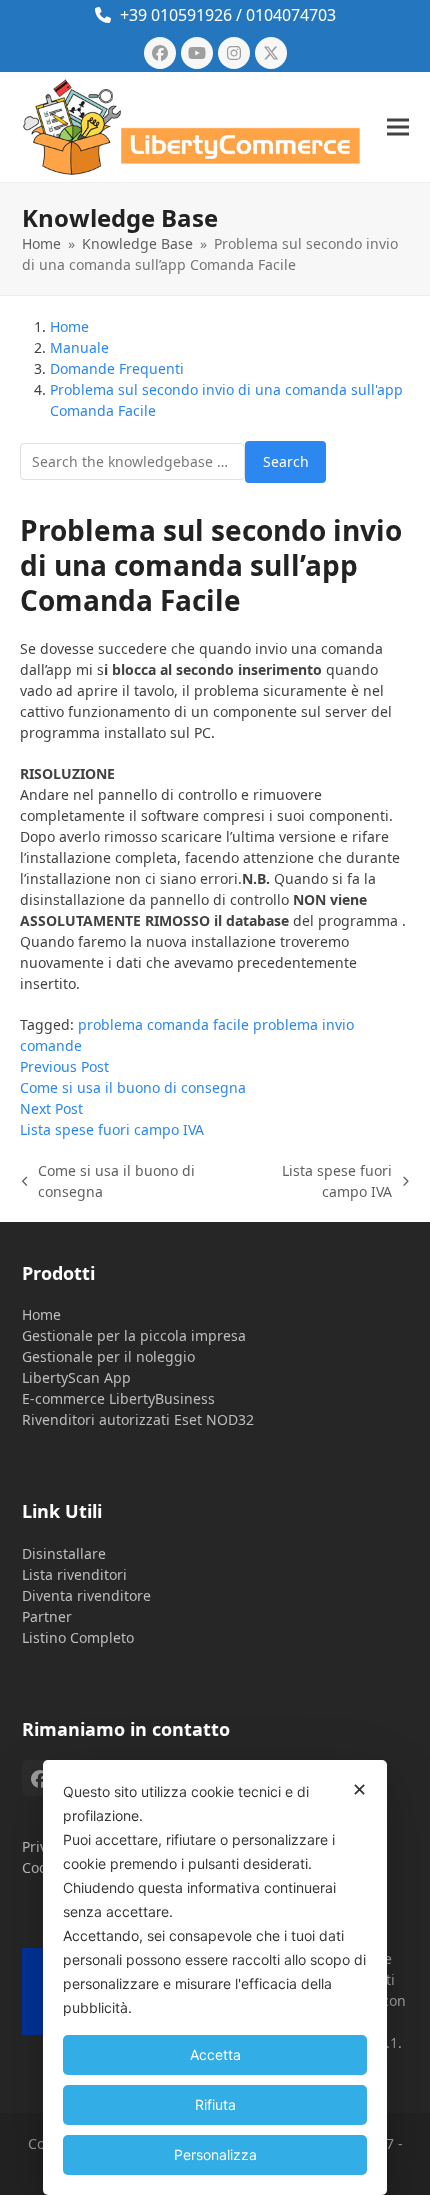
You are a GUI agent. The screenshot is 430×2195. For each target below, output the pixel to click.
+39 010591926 (176, 15)
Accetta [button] (215, 2054)
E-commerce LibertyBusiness (118, 1398)
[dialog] (215, 1977)
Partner (47, 1616)
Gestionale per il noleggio (108, 1356)
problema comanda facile (163, 1024)
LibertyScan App (76, 1377)
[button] (398, 126)
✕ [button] (359, 1789)
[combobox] (132, 461)
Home (41, 1314)
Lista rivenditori (74, 1574)
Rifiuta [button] (215, 2104)
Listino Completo (78, 1637)
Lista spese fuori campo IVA (317, 1181)
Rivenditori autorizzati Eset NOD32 (138, 1419)
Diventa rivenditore (86, 1595)
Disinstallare (64, 1553)
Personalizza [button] (215, 2154)
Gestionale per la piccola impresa (134, 1335)
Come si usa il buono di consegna (109, 1181)
